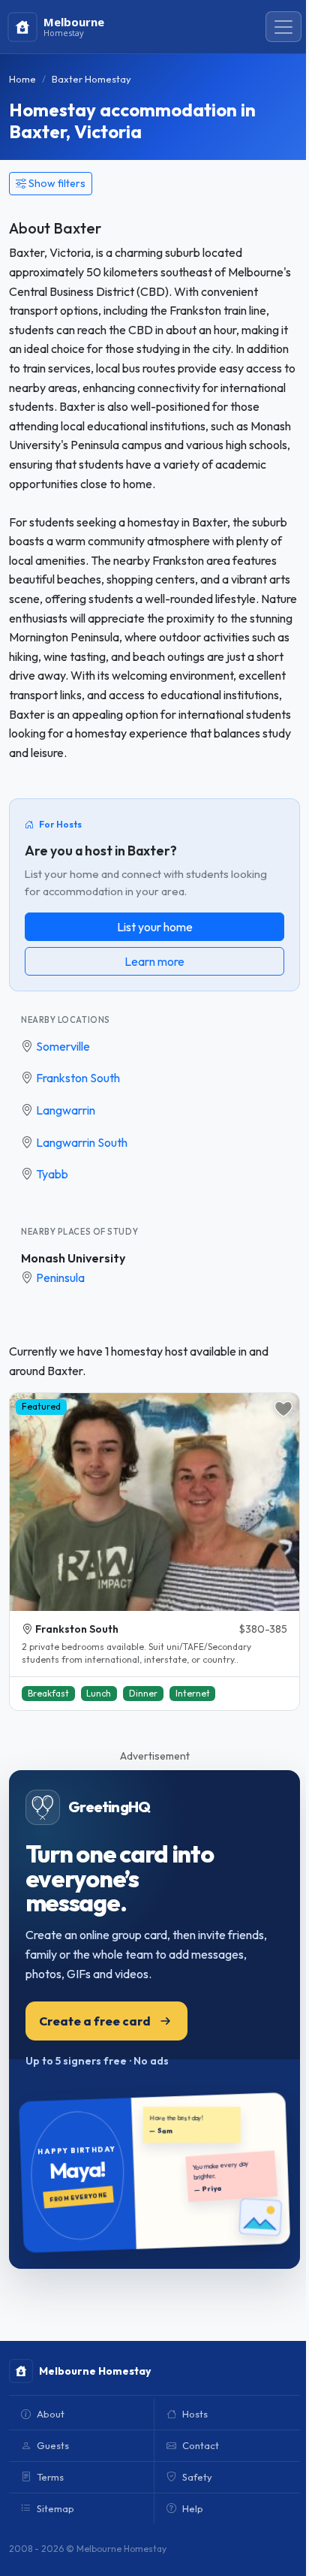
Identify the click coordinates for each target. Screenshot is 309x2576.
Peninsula (60, 1277)
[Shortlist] (283, 1409)
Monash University (73, 1258)
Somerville (63, 1046)
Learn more (154, 961)
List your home (155, 927)
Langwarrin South (82, 1142)
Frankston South (78, 1078)
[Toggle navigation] (283, 27)
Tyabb (52, 1174)
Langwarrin (66, 1110)
